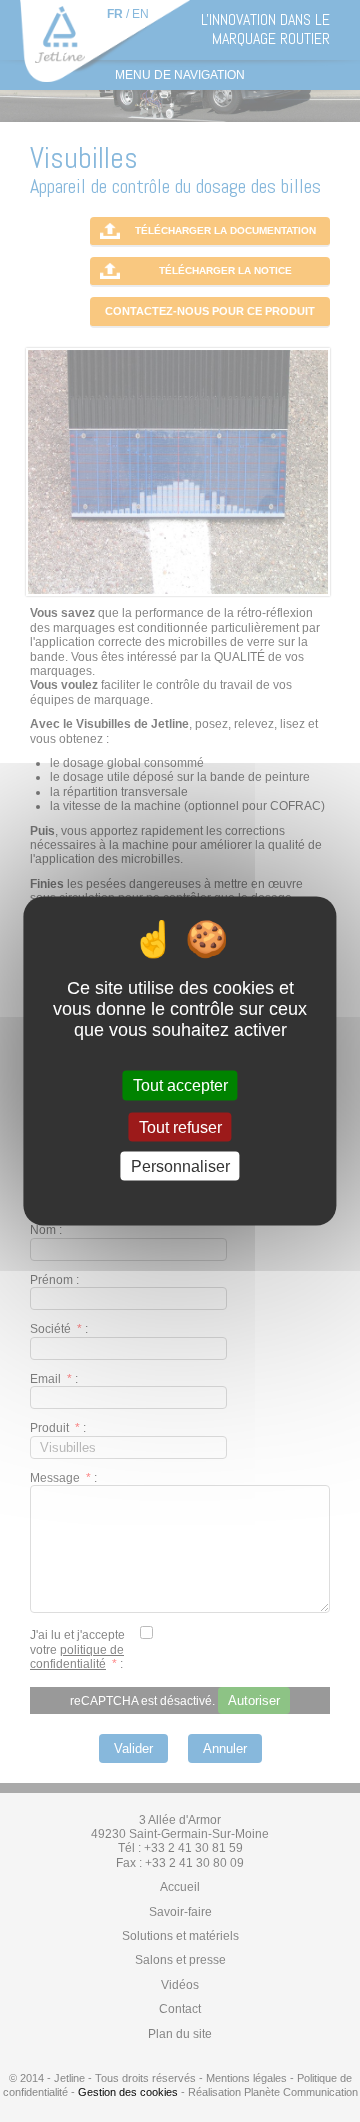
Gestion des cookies (128, 2092)
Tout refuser (180, 1126)
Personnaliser (180, 1165)
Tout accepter (180, 1085)
